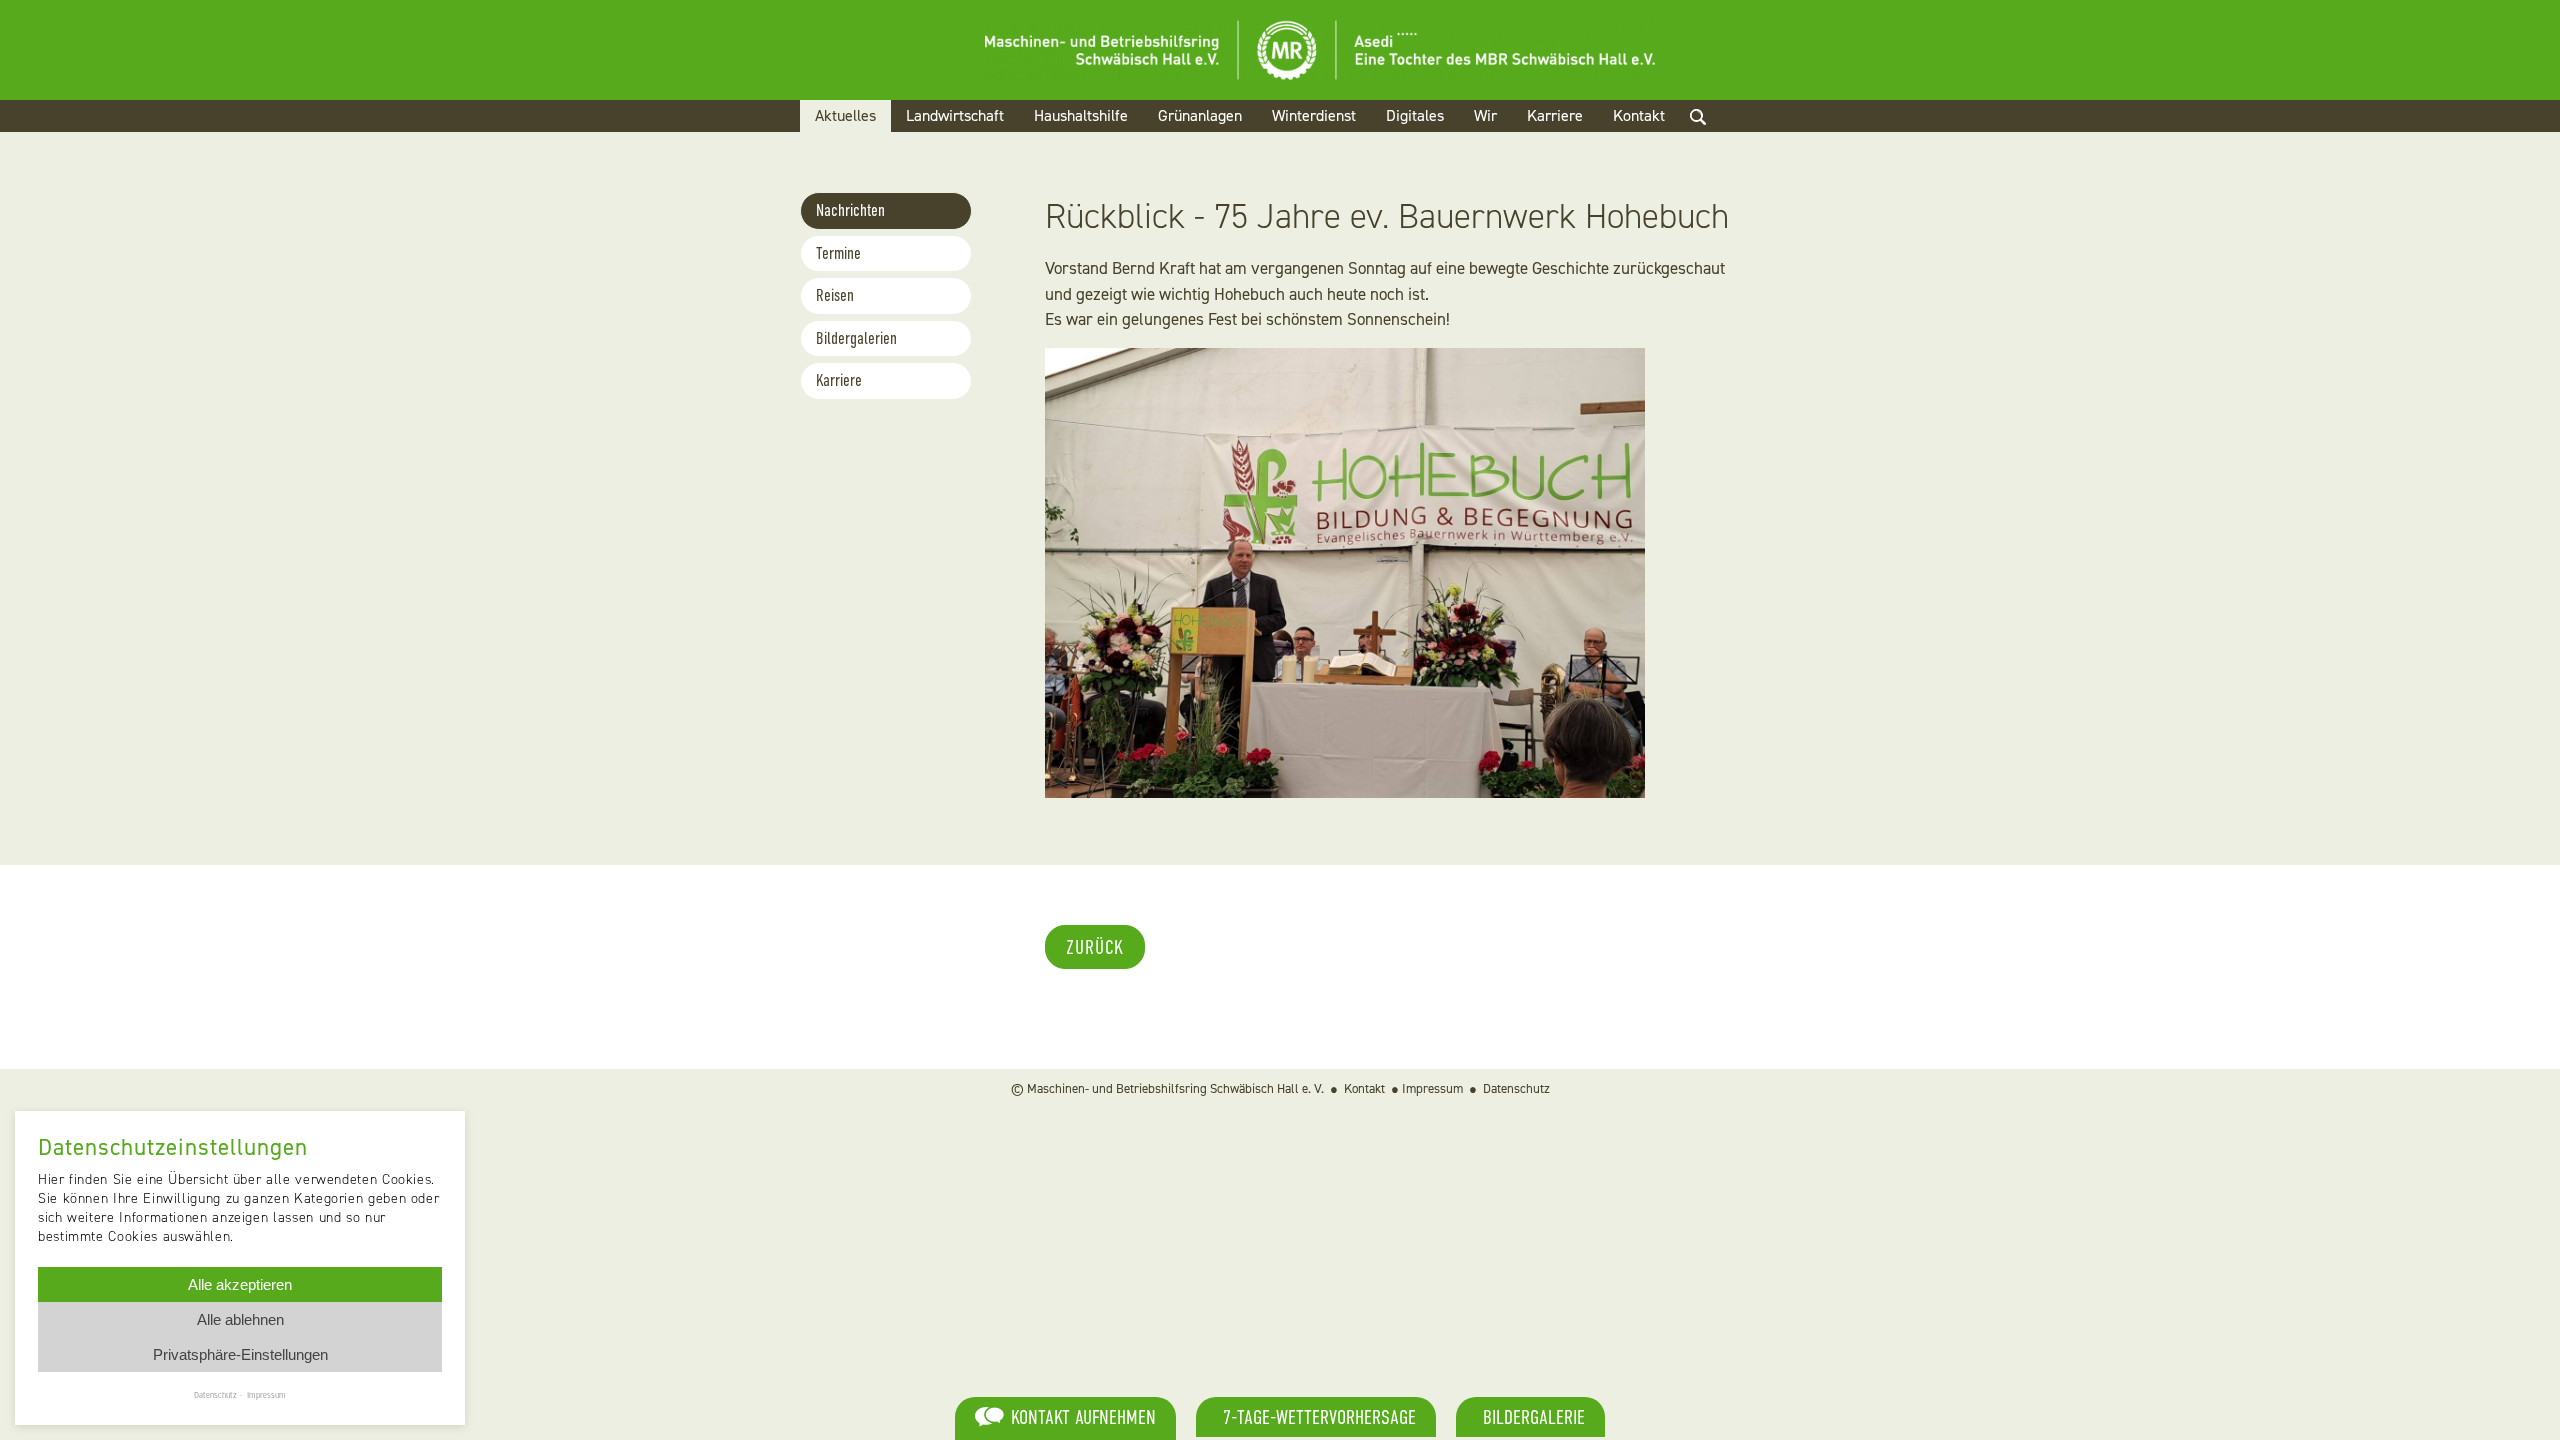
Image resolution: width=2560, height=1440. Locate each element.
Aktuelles (845, 115)
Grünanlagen (1200, 115)
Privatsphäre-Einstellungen (240, 1354)
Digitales (1415, 115)
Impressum (1432, 1088)
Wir (1485, 115)
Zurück (1095, 947)
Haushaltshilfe (1081, 115)
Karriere (1555, 115)
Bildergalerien (856, 338)
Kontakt (1639, 115)
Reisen (835, 295)
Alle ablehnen (240, 1319)
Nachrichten (850, 210)
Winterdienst (1314, 115)
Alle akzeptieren (240, 1284)
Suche (1715, 140)
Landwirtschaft (955, 115)
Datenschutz (1516, 1088)
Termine (838, 253)
